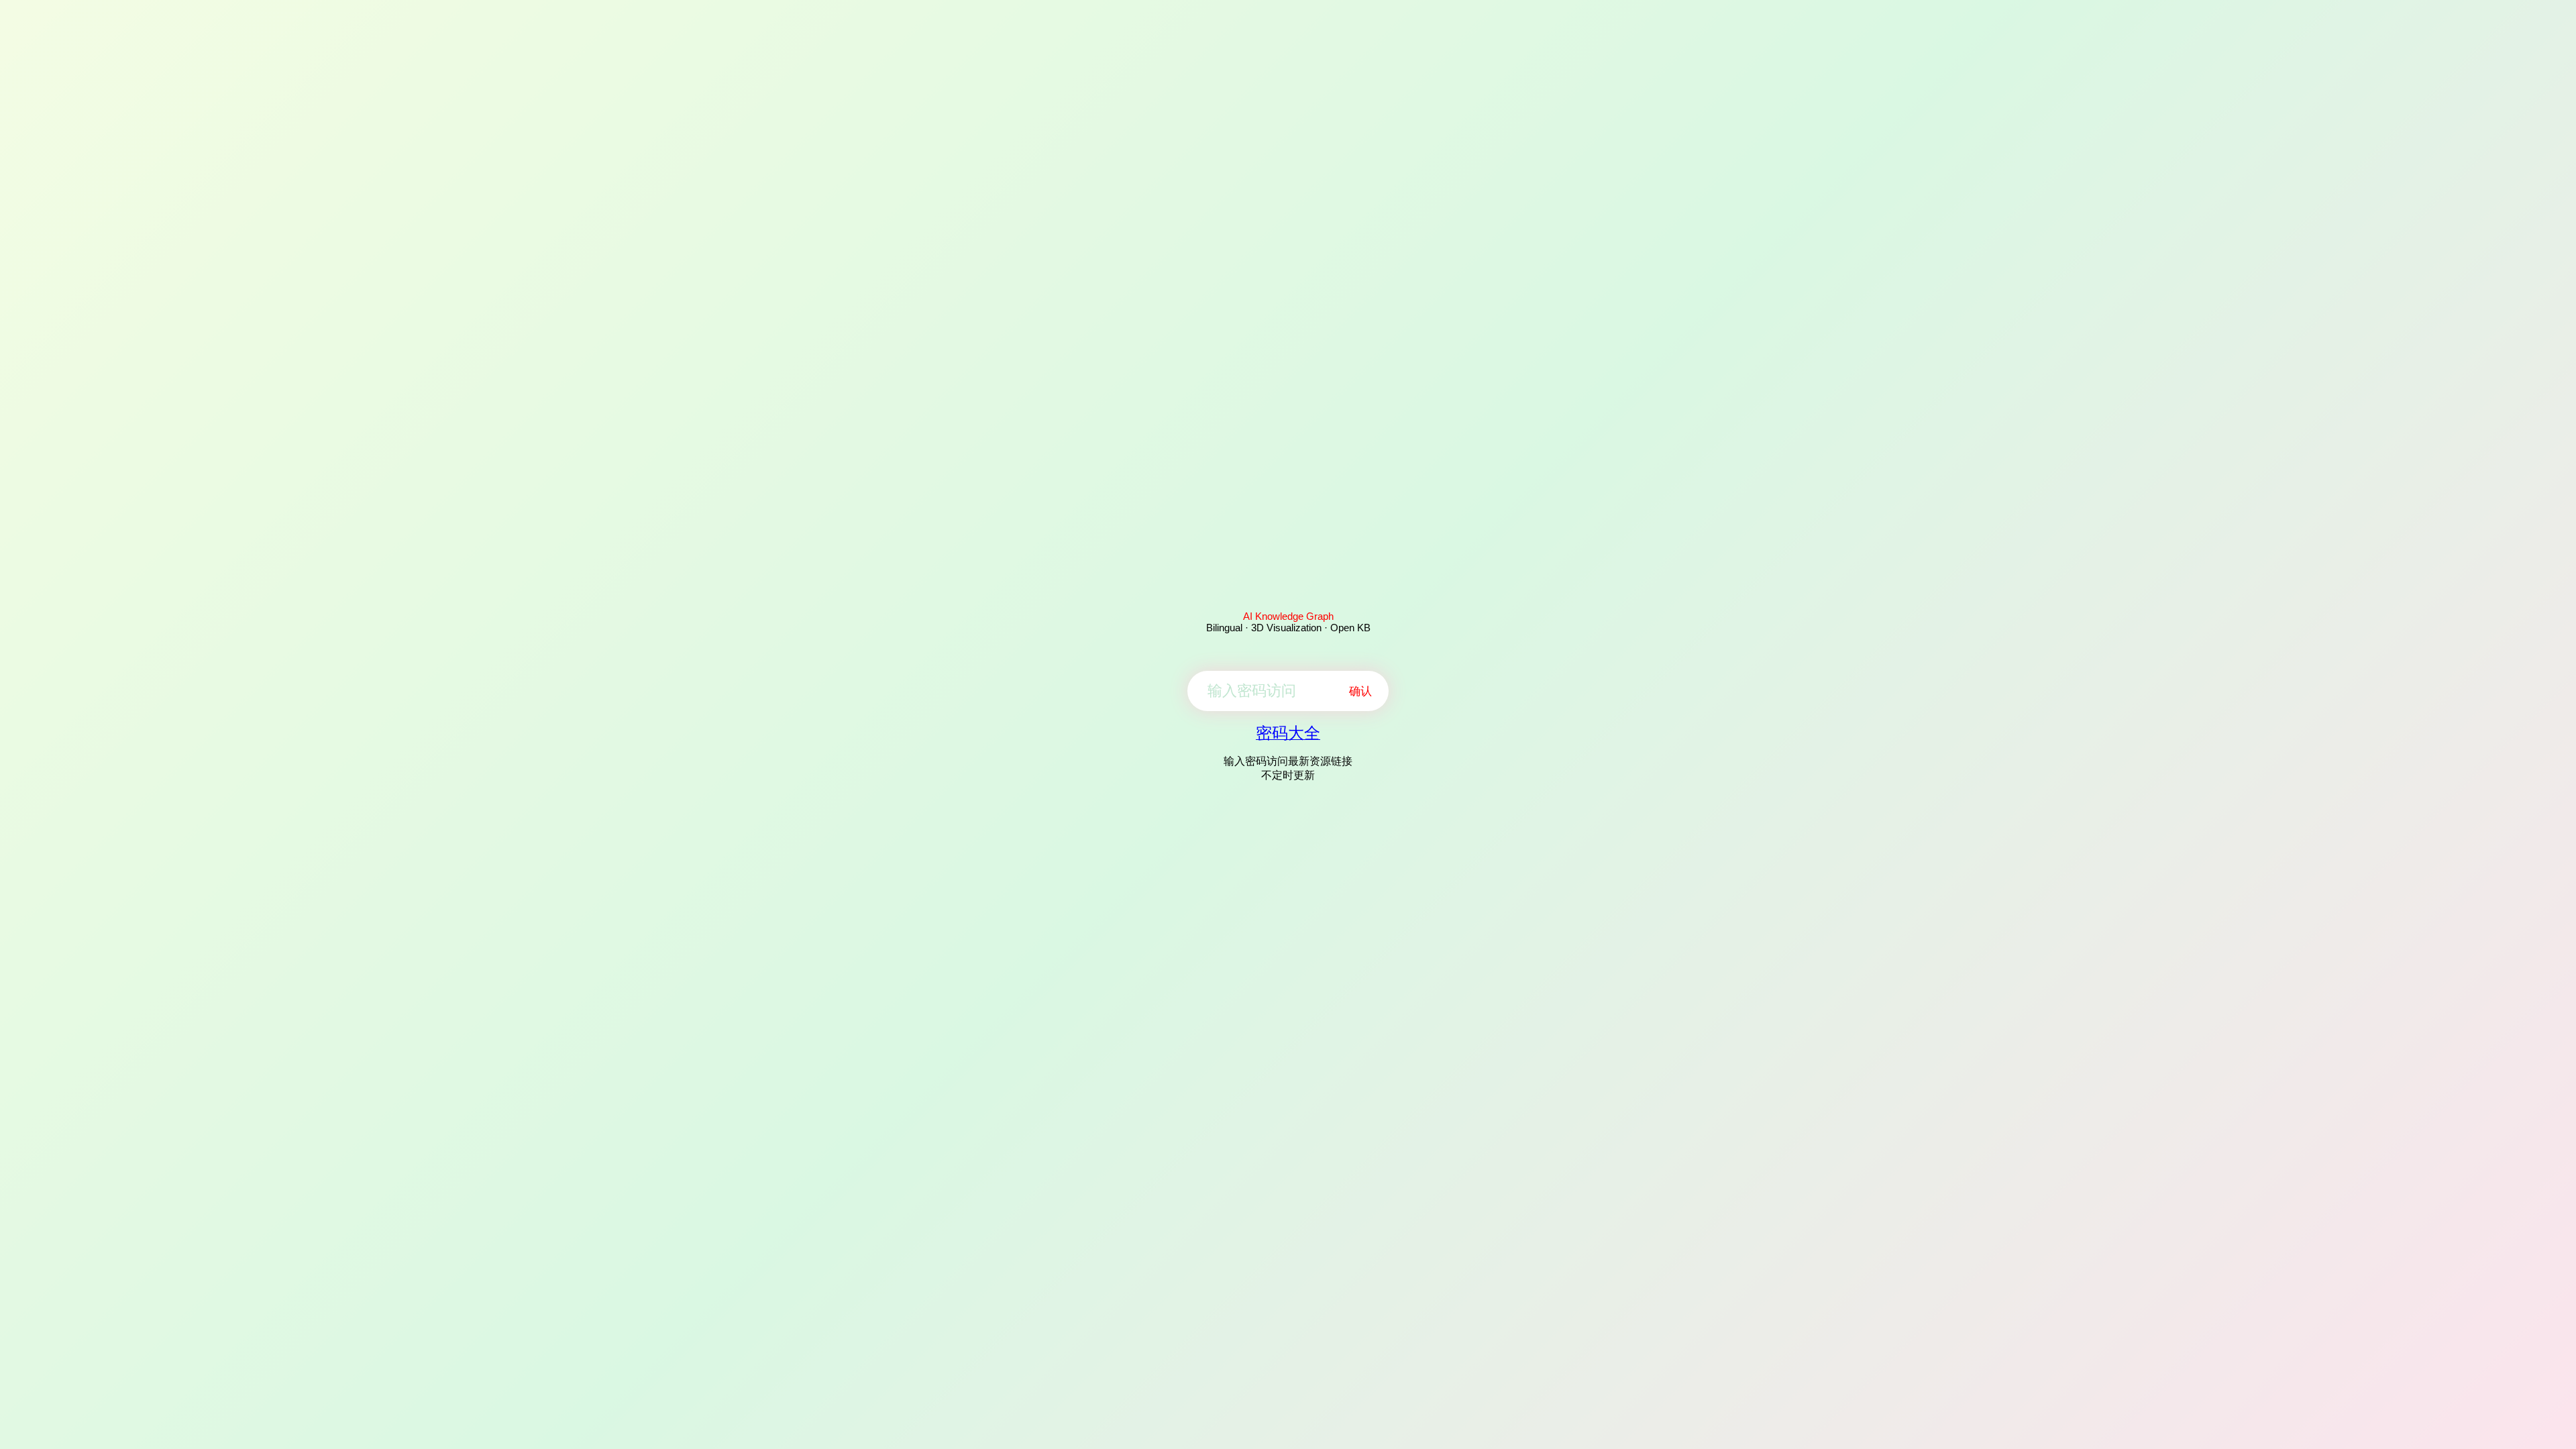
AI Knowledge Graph (1288, 616)
